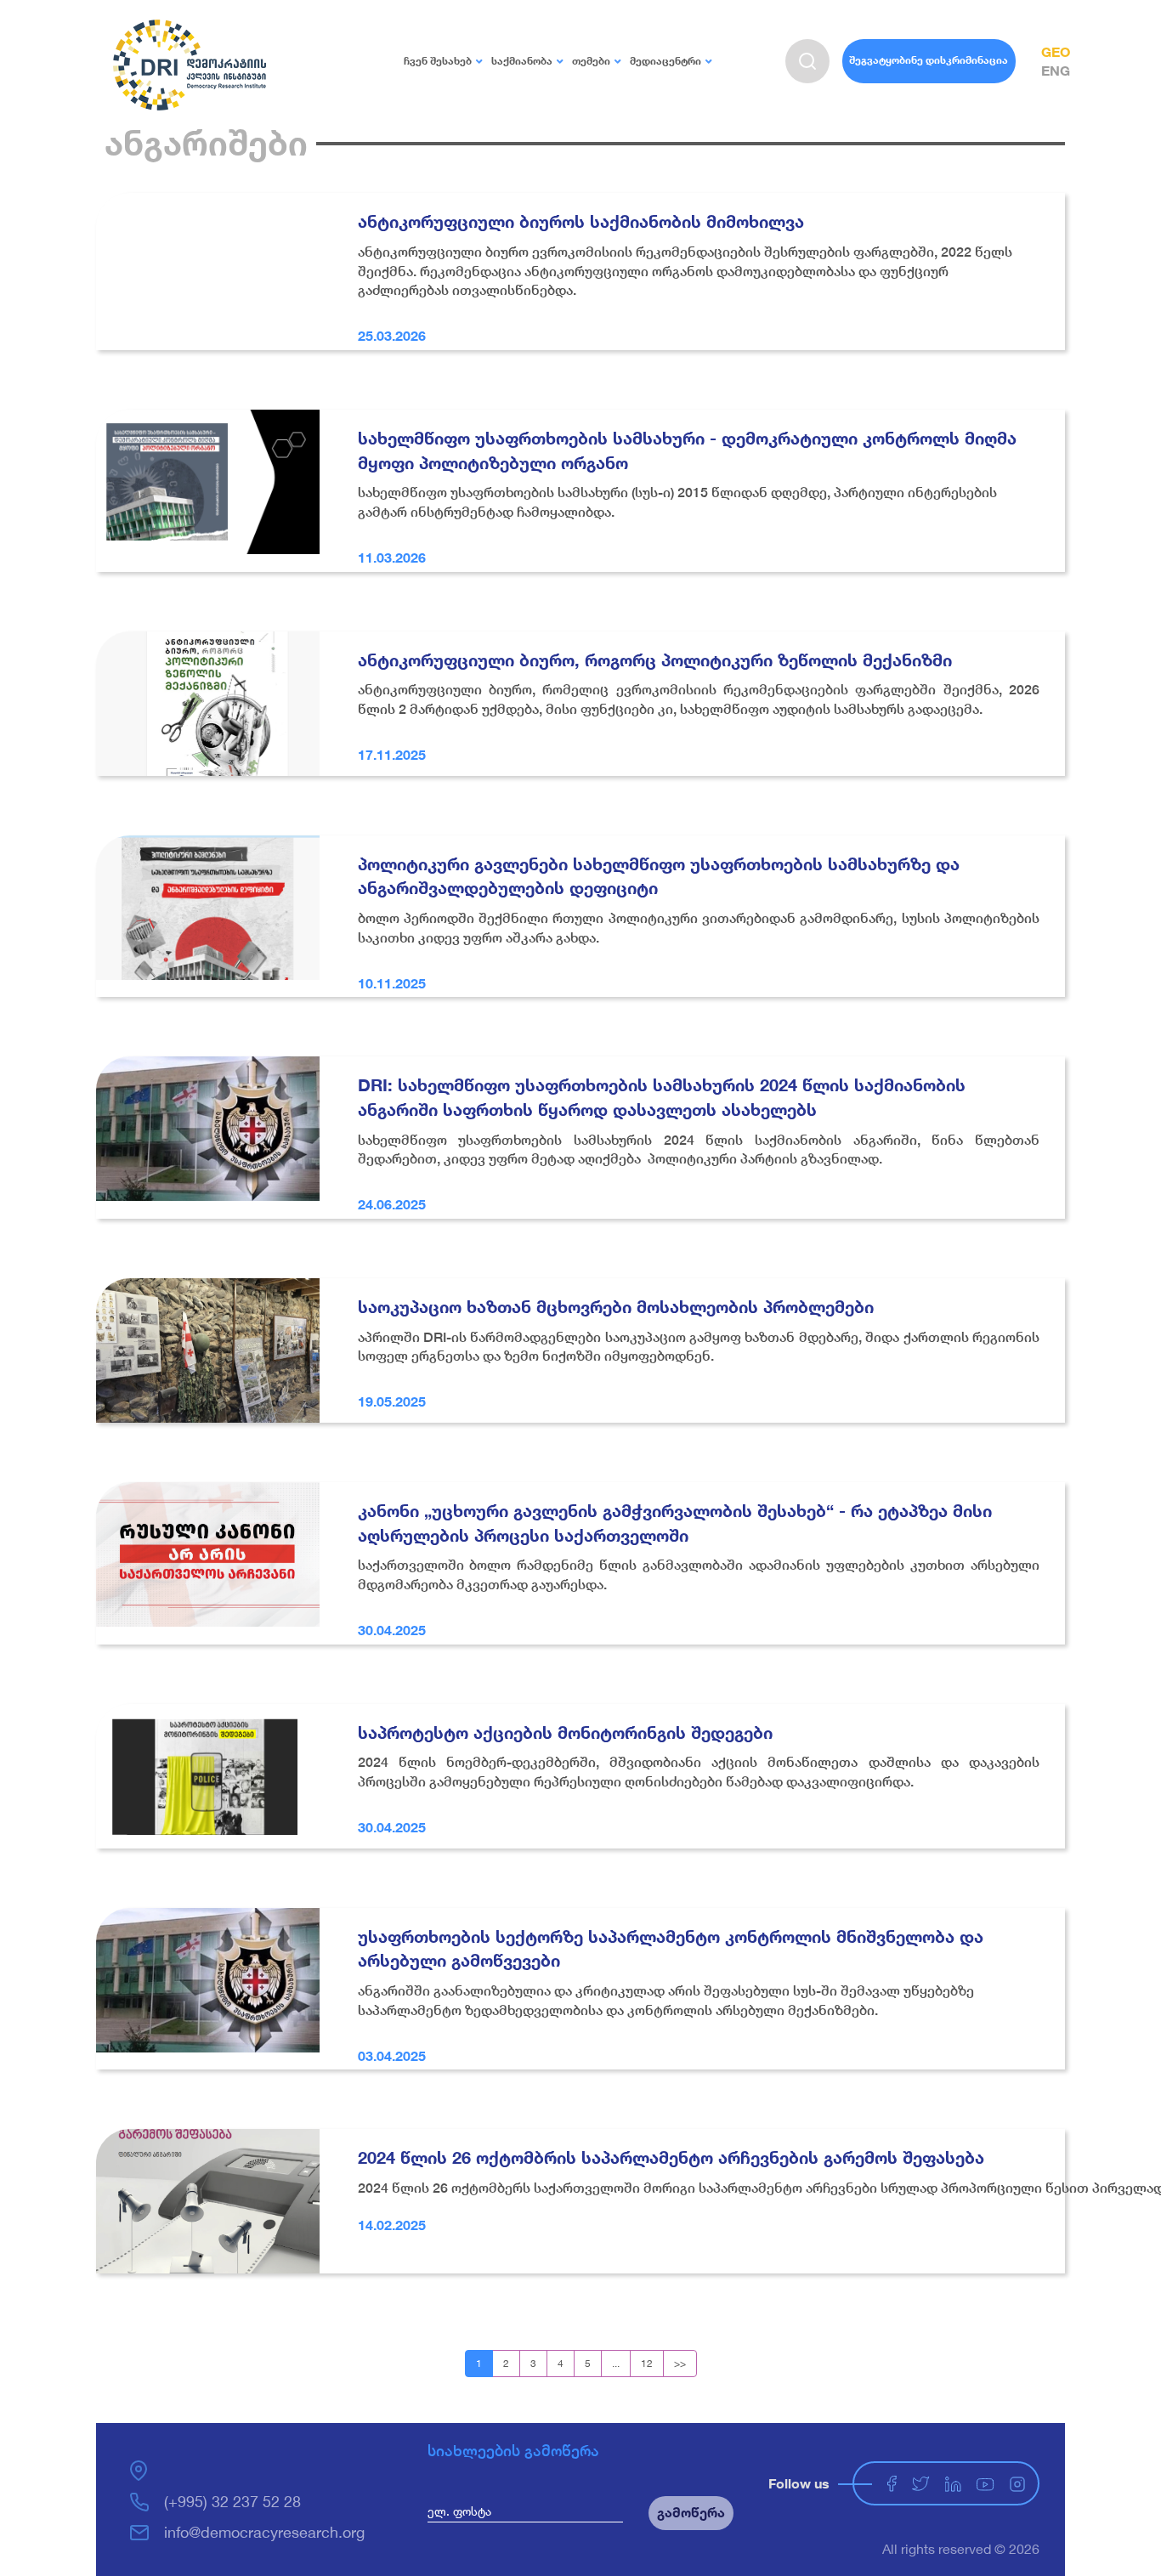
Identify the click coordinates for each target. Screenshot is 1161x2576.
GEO (1056, 51)
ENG (1056, 70)
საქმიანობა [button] (522, 61)
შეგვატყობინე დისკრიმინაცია (929, 60)
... (616, 2363)
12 (647, 2363)
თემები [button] (591, 61)
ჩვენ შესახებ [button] (438, 61)
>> (680, 2363)
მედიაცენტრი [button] (665, 61)
